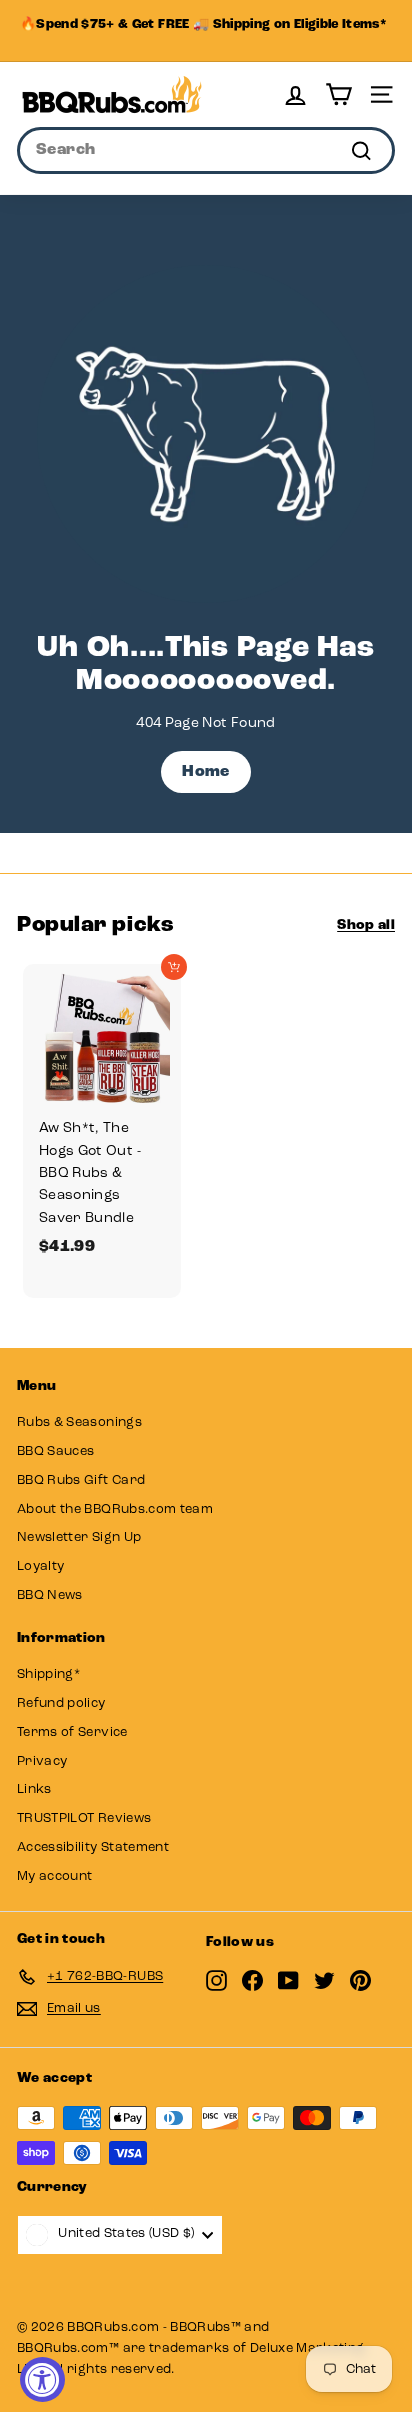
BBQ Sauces (56, 1451)
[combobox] (206, 151)
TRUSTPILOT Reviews (84, 1818)
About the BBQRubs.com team (115, 1509)
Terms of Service (72, 1732)
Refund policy (61, 1703)
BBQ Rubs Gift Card (81, 1480)
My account (55, 1876)
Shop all (366, 925)
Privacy (42, 1761)
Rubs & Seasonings (79, 1422)
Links (34, 1789)
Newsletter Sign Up (79, 1537)
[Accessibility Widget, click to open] (42, 2379)
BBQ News (50, 1595)
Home (205, 772)
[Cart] (338, 94)
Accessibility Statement (93, 1847)
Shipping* (48, 1674)
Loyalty (40, 1566)
